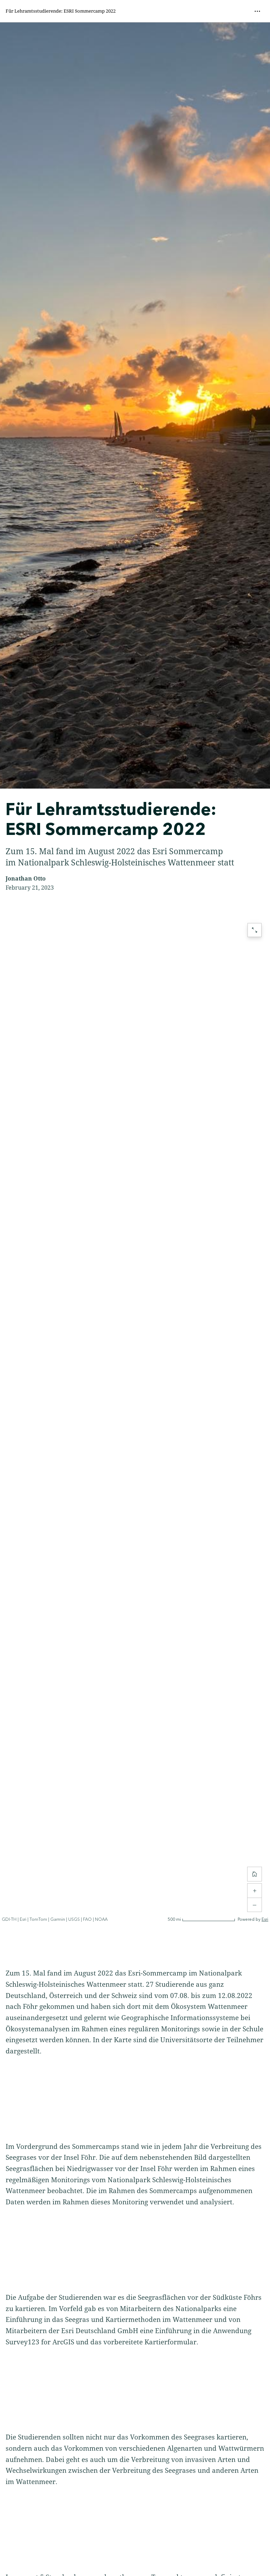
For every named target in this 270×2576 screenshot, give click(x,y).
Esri (265, 1920)
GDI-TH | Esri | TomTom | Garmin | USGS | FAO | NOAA (55, 1920)
